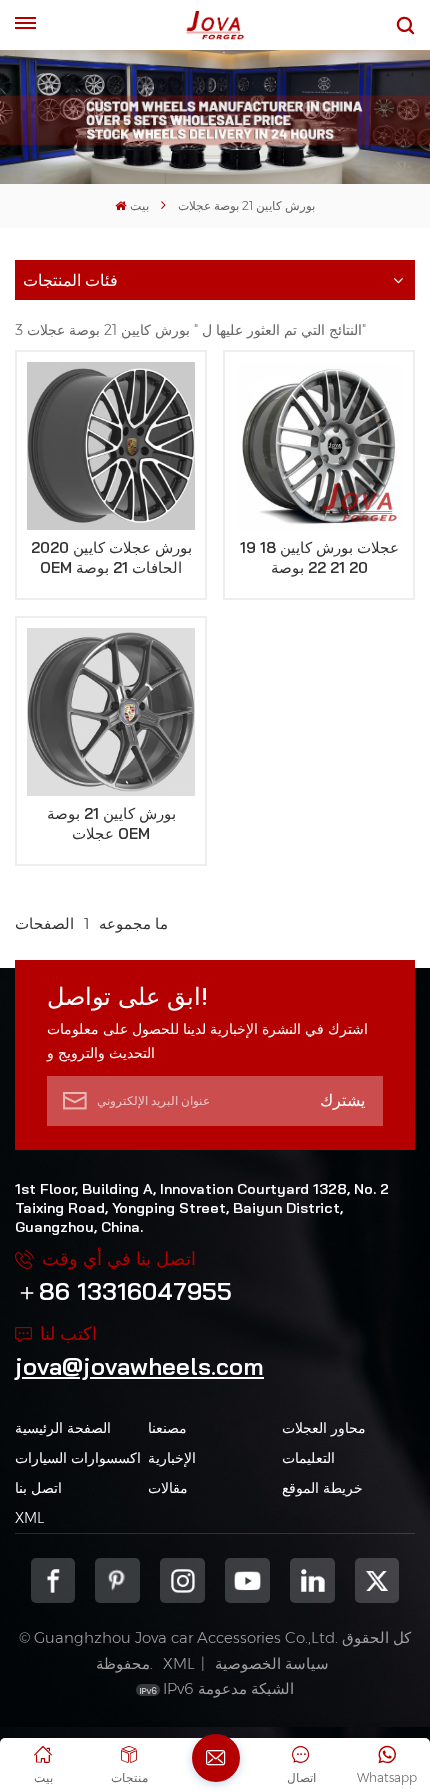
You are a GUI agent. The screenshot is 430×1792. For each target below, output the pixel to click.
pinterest (117, 1580)
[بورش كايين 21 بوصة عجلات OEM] (111, 712)
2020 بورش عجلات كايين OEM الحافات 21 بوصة (111, 557)
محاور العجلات (324, 1428)
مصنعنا (167, 1428)
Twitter (377, 1580)
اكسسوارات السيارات (78, 1458)
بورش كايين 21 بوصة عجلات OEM (111, 823)
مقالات (168, 1488)
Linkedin (312, 1580)
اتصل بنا (38, 1488)
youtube (247, 1580)
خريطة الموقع (322, 1488)
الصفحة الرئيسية (63, 1428)
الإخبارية (172, 1458)
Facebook (53, 1580)
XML (29, 1518)
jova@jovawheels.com (139, 1366)
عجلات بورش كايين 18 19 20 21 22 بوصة (319, 557)
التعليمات (308, 1458)
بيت (139, 205)
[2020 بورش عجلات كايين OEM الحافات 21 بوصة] (111, 446)
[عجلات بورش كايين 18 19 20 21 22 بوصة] (319, 446)
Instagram (182, 1580)
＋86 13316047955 (123, 1291)
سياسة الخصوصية (272, 1663)
